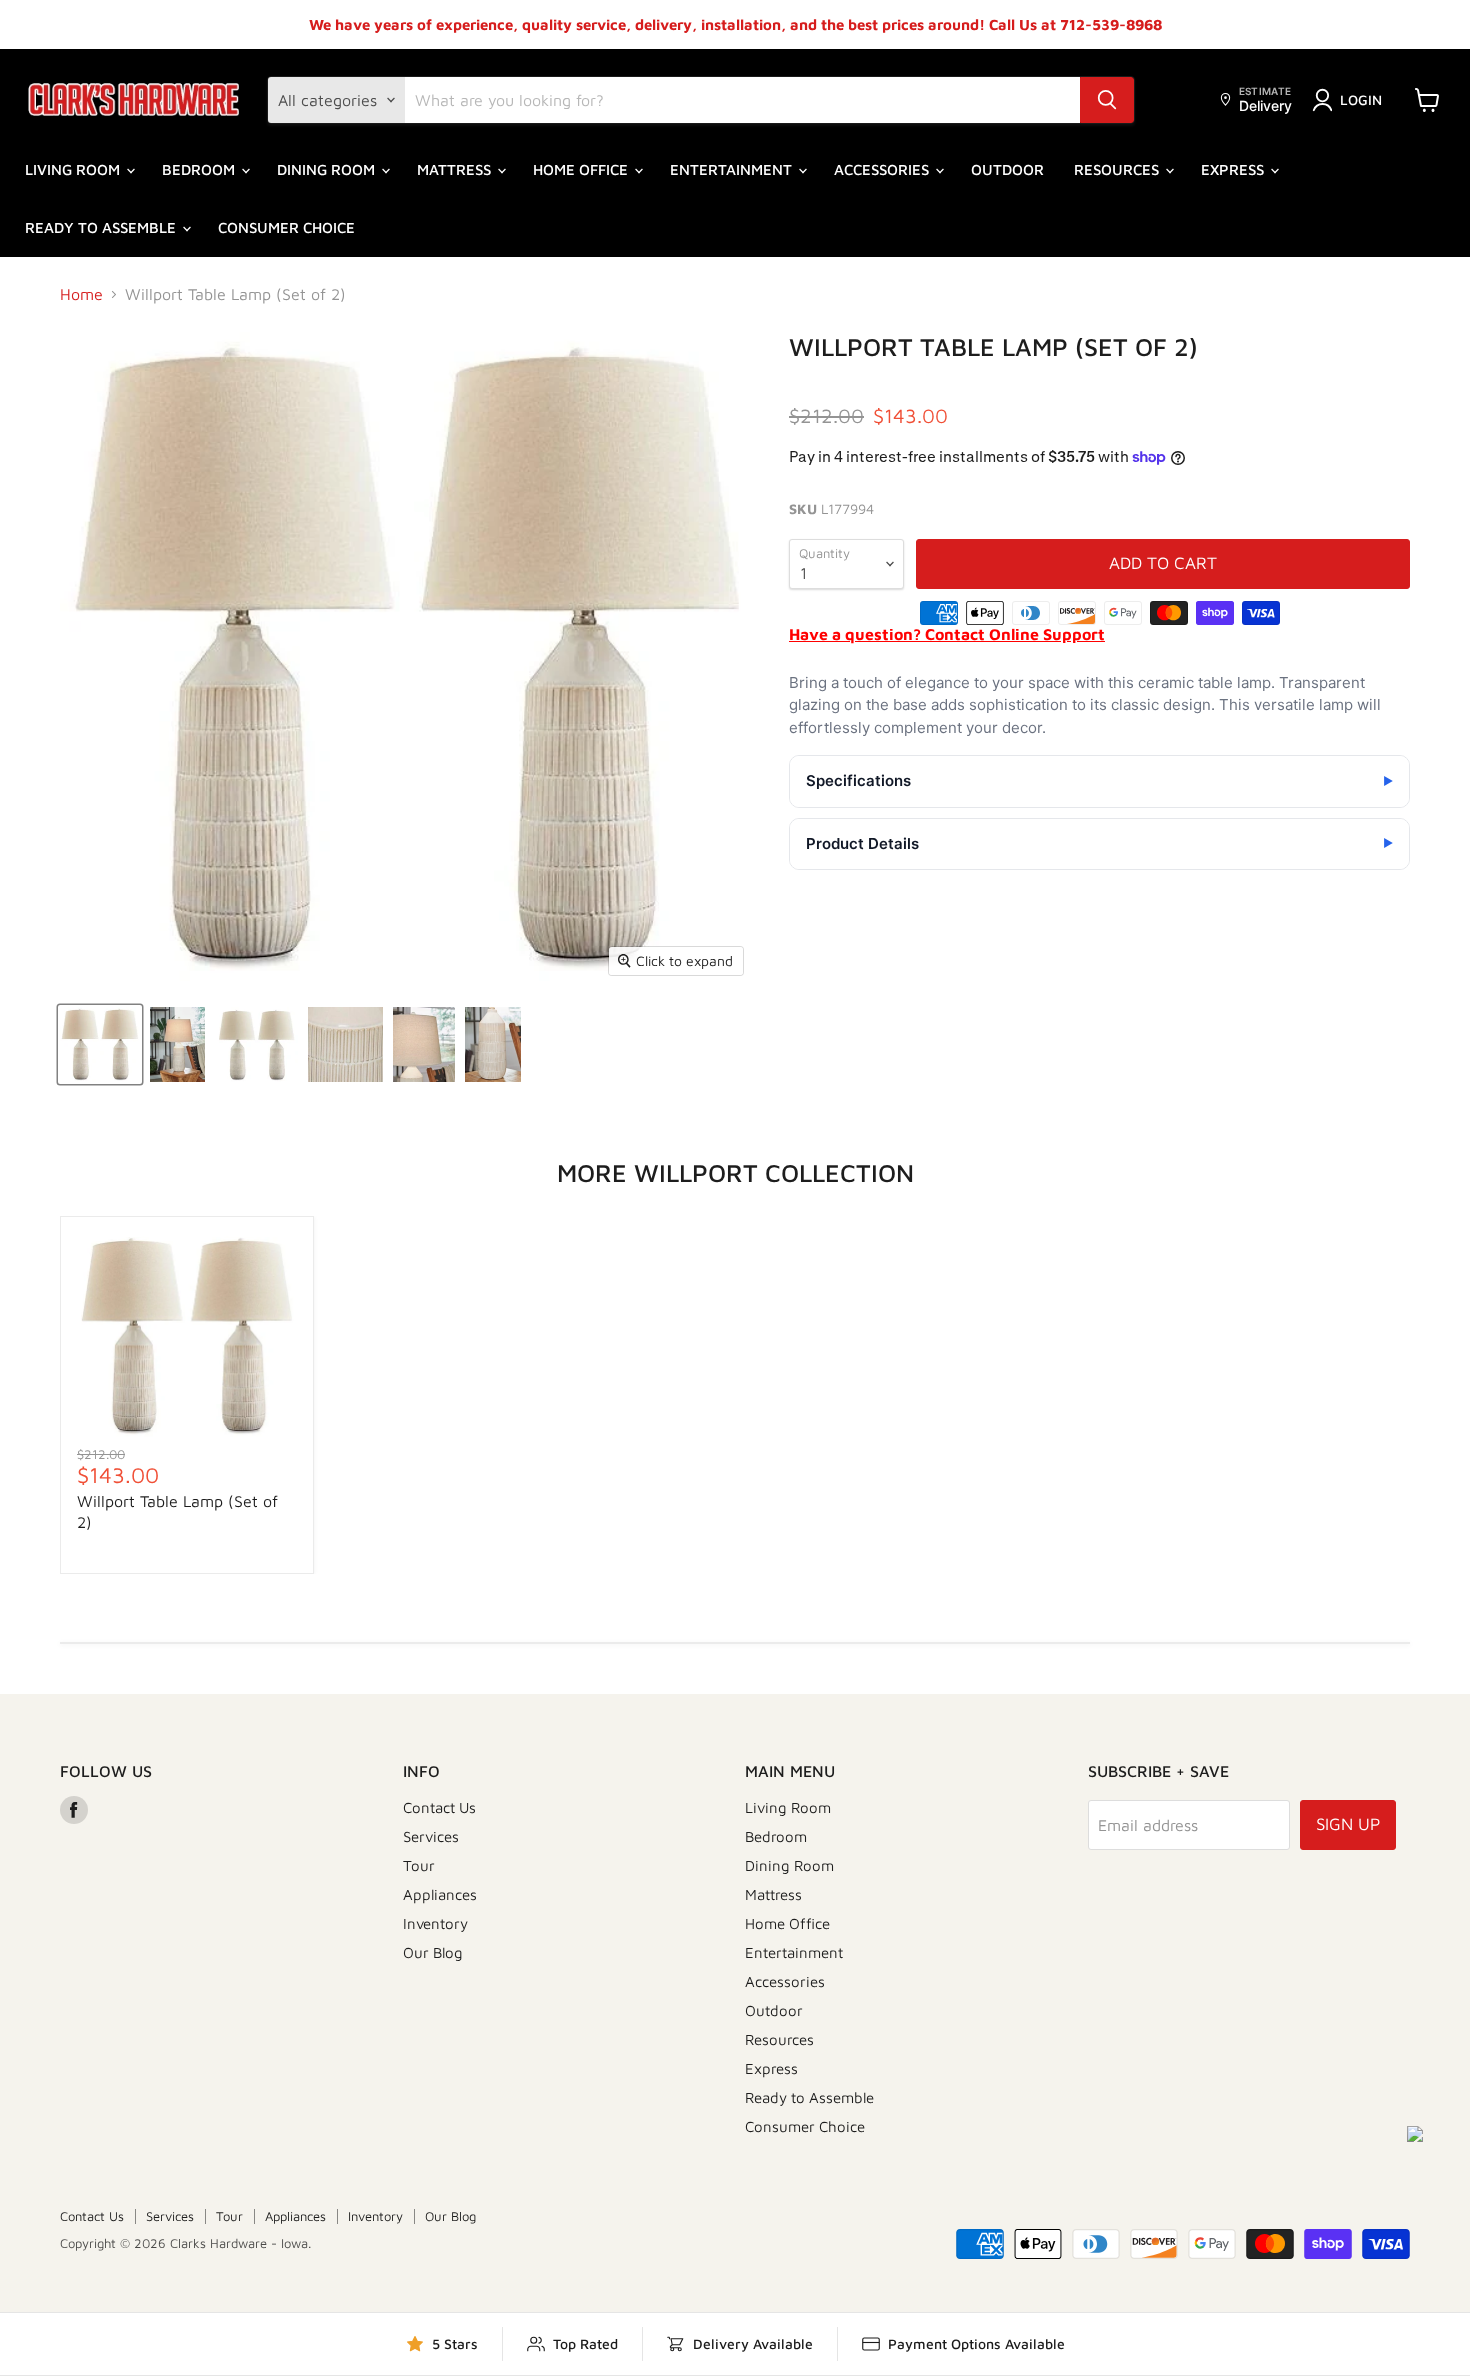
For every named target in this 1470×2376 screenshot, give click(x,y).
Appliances (440, 1894)
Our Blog (433, 1952)
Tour (419, 1865)
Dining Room (328, 169)
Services (431, 1836)
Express (1234, 169)
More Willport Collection (735, 1172)
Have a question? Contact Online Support (947, 634)
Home (81, 294)
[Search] (1107, 100)
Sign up (1348, 1824)
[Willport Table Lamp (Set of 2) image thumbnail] (100, 1044)
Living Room (74, 169)
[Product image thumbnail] (177, 1044)
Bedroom (200, 169)
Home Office (582, 169)
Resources (1118, 169)
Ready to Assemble (102, 227)
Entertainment (733, 169)
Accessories (883, 169)
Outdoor (1007, 169)
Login (1361, 99)
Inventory (435, 1923)
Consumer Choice (286, 227)
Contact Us (439, 1807)
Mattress (456, 169)
